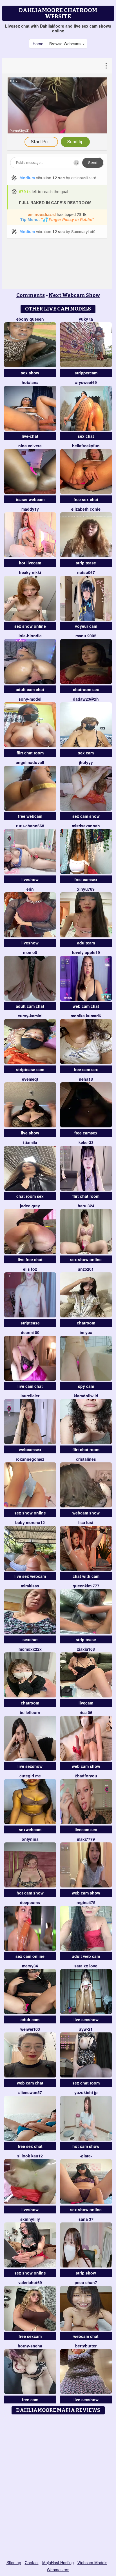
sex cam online (30, 1956)
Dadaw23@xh (86, 699)
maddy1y (30, 509)
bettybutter (86, 2346)
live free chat (30, 1259)
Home (38, 44)
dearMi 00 (30, 1332)
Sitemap (14, 2562)
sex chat (86, 436)
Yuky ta (86, 319)
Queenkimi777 (86, 1586)
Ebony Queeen (30, 319)
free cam (30, 2399)
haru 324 (86, 1206)
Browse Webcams (66, 44)
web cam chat (86, 1006)
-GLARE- (86, 2156)
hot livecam (30, 563)
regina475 (86, 1902)
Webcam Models (92, 2562)
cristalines (86, 1459)
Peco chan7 (86, 2282)
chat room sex (30, 1196)
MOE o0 (30, 952)
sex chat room (86, 2083)
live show (30, 1133)
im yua (86, 1332)
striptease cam (30, 1069)
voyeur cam (86, 626)
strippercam (86, 373)
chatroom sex (86, 689)
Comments (31, 295)
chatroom (86, 1323)
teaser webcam (30, 499)
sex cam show (86, 816)
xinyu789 (86, 889)
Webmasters (58, 2570)
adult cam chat (30, 689)
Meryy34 (30, 1966)
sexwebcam (30, 1829)
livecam (86, 1703)
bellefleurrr (30, 1712)
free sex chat (86, 499)
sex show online (30, 626)
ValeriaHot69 (30, 2282)
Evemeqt (30, 1079)
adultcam (86, 943)
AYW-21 (86, 2029)
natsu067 (86, 572)
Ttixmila (30, 1142)
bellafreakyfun (86, 446)
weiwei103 (30, 2029)
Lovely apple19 (86, 952)
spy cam (86, 1386)
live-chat (30, 436)
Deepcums (30, 1902)
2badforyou (86, 1776)
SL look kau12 (30, 2156)
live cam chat (30, 1386)
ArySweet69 (86, 382)
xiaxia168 (86, 1649)
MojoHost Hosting (58, 2562)
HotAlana (30, 382)
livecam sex (86, 1829)
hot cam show (30, 1893)
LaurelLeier (30, 1396)
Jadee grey (30, 1206)
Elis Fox (30, 1269)
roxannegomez (30, 1459)
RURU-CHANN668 (30, 826)
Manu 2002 (86, 636)
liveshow (30, 879)
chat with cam (86, 1576)
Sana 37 (86, 2219)
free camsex (86, 879)
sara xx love (86, 1966)
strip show (86, 2273)
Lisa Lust (86, 1522)
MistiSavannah (86, 826)
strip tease (86, 563)
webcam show (86, 1513)
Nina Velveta (30, 446)
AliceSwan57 (30, 2092)
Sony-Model (30, 699)
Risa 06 (86, 1712)
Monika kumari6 (86, 1016)
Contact (32, 2562)
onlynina (30, 1839)
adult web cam (86, 1956)
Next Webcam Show (74, 295)
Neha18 (86, 1079)
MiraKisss (30, 1586)
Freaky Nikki (30, 572)
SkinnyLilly (30, 2219)
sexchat (30, 1639)
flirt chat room (30, 753)
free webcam (30, 816)
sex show (30, 373)
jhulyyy (86, 762)
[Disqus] (58, 2488)
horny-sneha (30, 2346)
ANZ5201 (86, 1269)
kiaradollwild (86, 1396)
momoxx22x (30, 1649)
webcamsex (30, 1449)
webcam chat (86, 2336)
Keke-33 (86, 1142)
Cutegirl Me (30, 1776)
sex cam (86, 753)
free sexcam (30, 2336)
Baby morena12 (30, 1522)
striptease (30, 1323)
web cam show (86, 1766)
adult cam (30, 2019)
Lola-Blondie (30, 636)
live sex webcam (30, 1576)
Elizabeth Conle (86, 509)
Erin (30, 889)
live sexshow (30, 1766)
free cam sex (86, 1069)
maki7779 (86, 1839)
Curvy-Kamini (30, 1016)
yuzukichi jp (86, 2092)
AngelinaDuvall (30, 762)
